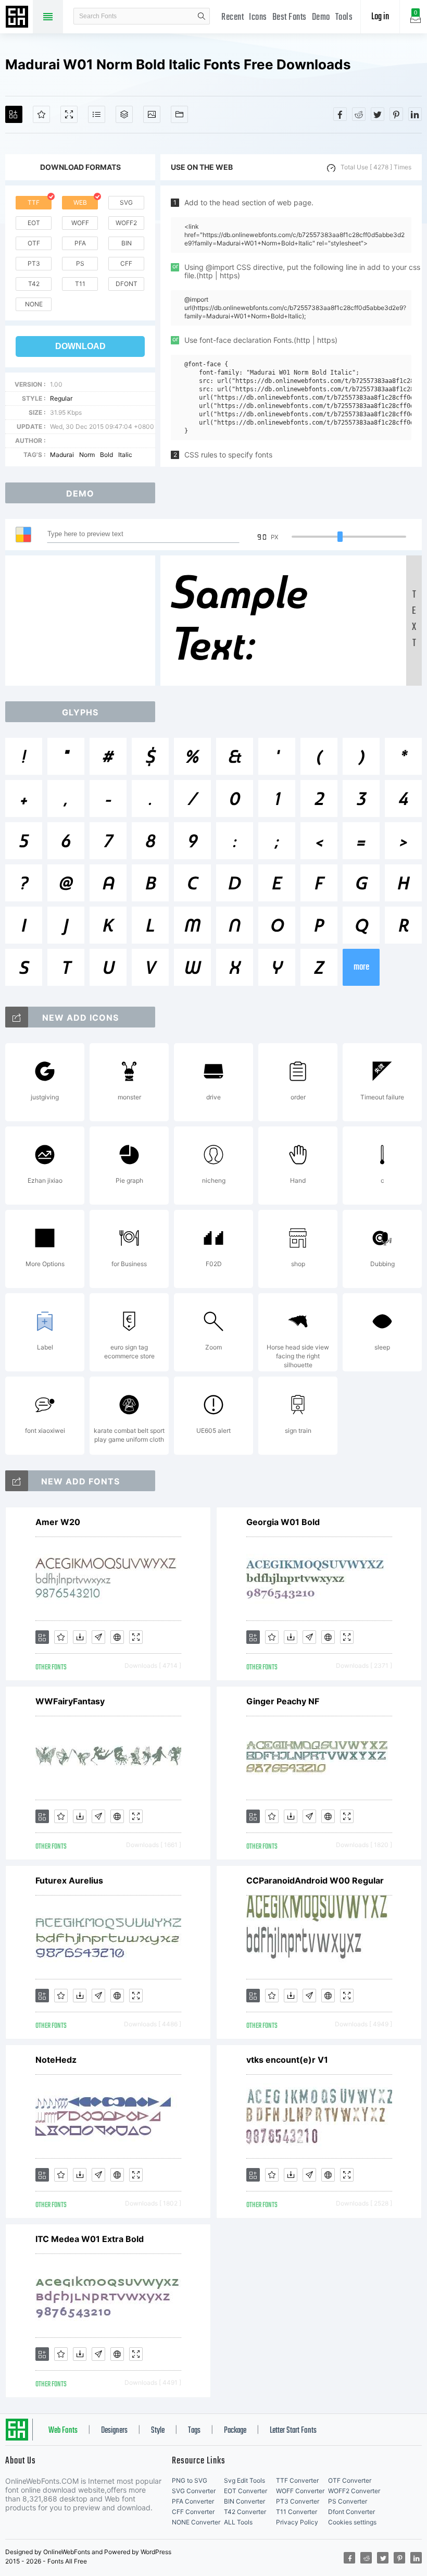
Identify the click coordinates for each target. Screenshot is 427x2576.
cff (126, 263)
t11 (80, 284)
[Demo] (69, 114)
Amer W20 (58, 1522)
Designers (114, 2431)
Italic (125, 455)
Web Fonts (63, 2431)
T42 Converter (245, 2512)
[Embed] (117, 1637)
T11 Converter (297, 2512)
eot (34, 223)
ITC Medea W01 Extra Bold (90, 2239)
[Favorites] (41, 114)
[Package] (124, 114)
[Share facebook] (340, 114)
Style (158, 2431)
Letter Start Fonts (293, 2431)
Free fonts (18, 18)
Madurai (62, 455)
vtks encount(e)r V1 (287, 2060)
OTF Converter (350, 2480)
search (202, 16)
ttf (34, 202)
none (34, 304)
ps (80, 263)
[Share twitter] (378, 114)
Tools (344, 17)
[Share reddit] (359, 114)
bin (127, 243)
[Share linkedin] (415, 114)
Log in (380, 17)
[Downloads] (80, 1637)
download (80, 346)
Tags (194, 2431)
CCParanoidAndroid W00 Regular (315, 1880)
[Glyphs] (97, 114)
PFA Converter (193, 2501)
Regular (61, 398)
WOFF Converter (300, 2491)
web (80, 202)
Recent (233, 17)
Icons (258, 17)
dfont (127, 284)
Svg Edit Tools (244, 2480)
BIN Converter (244, 2501)
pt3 (34, 263)
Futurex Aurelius (69, 1880)
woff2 (126, 223)
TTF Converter (297, 2480)
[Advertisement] (83, 621)
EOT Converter (246, 2491)
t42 (34, 284)
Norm (87, 455)
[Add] (14, 114)
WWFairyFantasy (70, 1701)
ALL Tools (238, 2522)
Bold (106, 455)
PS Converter (348, 2501)
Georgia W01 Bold (283, 1522)
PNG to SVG (190, 2480)
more (361, 967)
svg (126, 202)
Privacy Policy (297, 2522)
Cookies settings (352, 2522)
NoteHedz (56, 2060)
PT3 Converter (298, 2501)
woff (80, 223)
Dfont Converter (351, 2512)
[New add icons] (17, 1017)
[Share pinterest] (396, 114)
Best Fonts (290, 17)
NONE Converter (196, 2522)
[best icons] (17, 1481)
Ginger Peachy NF (283, 1701)
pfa (80, 243)
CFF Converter (193, 2512)
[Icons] (152, 114)
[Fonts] (179, 114)
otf (34, 243)
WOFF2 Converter (354, 2491)
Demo (321, 17)
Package (235, 2431)
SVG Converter (194, 2491)
